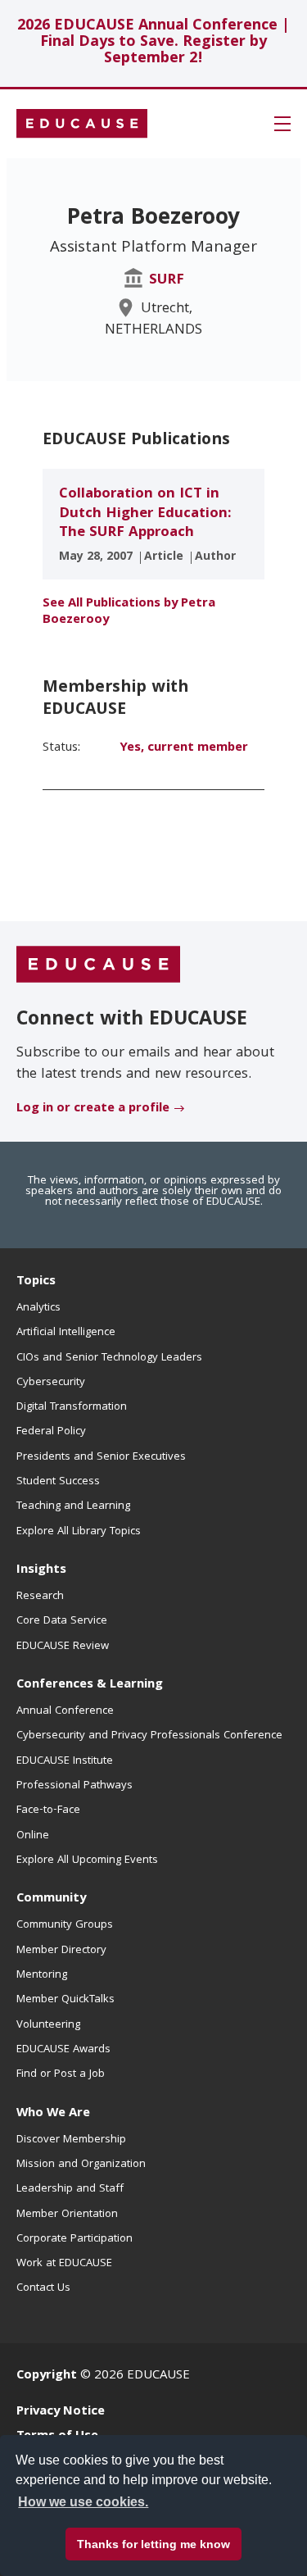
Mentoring (42, 1975)
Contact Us (43, 2288)
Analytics (38, 1308)
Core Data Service (62, 1621)
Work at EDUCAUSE (64, 2264)
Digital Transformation (72, 1407)
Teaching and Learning (73, 1506)
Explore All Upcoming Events (87, 1860)
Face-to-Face (48, 1810)
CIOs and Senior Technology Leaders (109, 1358)
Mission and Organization (81, 2165)
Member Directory (61, 1951)
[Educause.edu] (98, 965)
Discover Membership (71, 2140)
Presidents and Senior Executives (101, 1457)
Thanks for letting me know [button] (153, 2544)
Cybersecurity (51, 1383)
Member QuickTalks (65, 2000)
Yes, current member (184, 748)
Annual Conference (65, 1711)
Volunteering (48, 2025)
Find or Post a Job (61, 2074)
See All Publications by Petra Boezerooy (129, 612)
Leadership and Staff (70, 2189)
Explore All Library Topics (79, 1532)
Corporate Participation (74, 2239)
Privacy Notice (61, 2412)
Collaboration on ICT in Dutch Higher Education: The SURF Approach (145, 514)
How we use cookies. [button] (83, 2502)
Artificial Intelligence (66, 1333)
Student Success (58, 1482)
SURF (167, 281)
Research (40, 1597)
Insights (41, 1570)
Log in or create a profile (93, 1109)
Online (33, 1836)
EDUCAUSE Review (63, 1647)
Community (51, 1899)
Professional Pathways (74, 1786)
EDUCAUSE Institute (65, 1761)
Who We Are (53, 2114)
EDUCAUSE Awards (63, 2050)
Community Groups (65, 1925)
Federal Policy (51, 1432)
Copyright (47, 2376)
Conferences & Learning (90, 1685)
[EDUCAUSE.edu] (82, 124)
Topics (36, 1282)
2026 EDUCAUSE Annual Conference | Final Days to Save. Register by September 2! (153, 43)
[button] (282, 124)
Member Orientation (67, 2215)
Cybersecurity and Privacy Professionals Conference (149, 1736)
